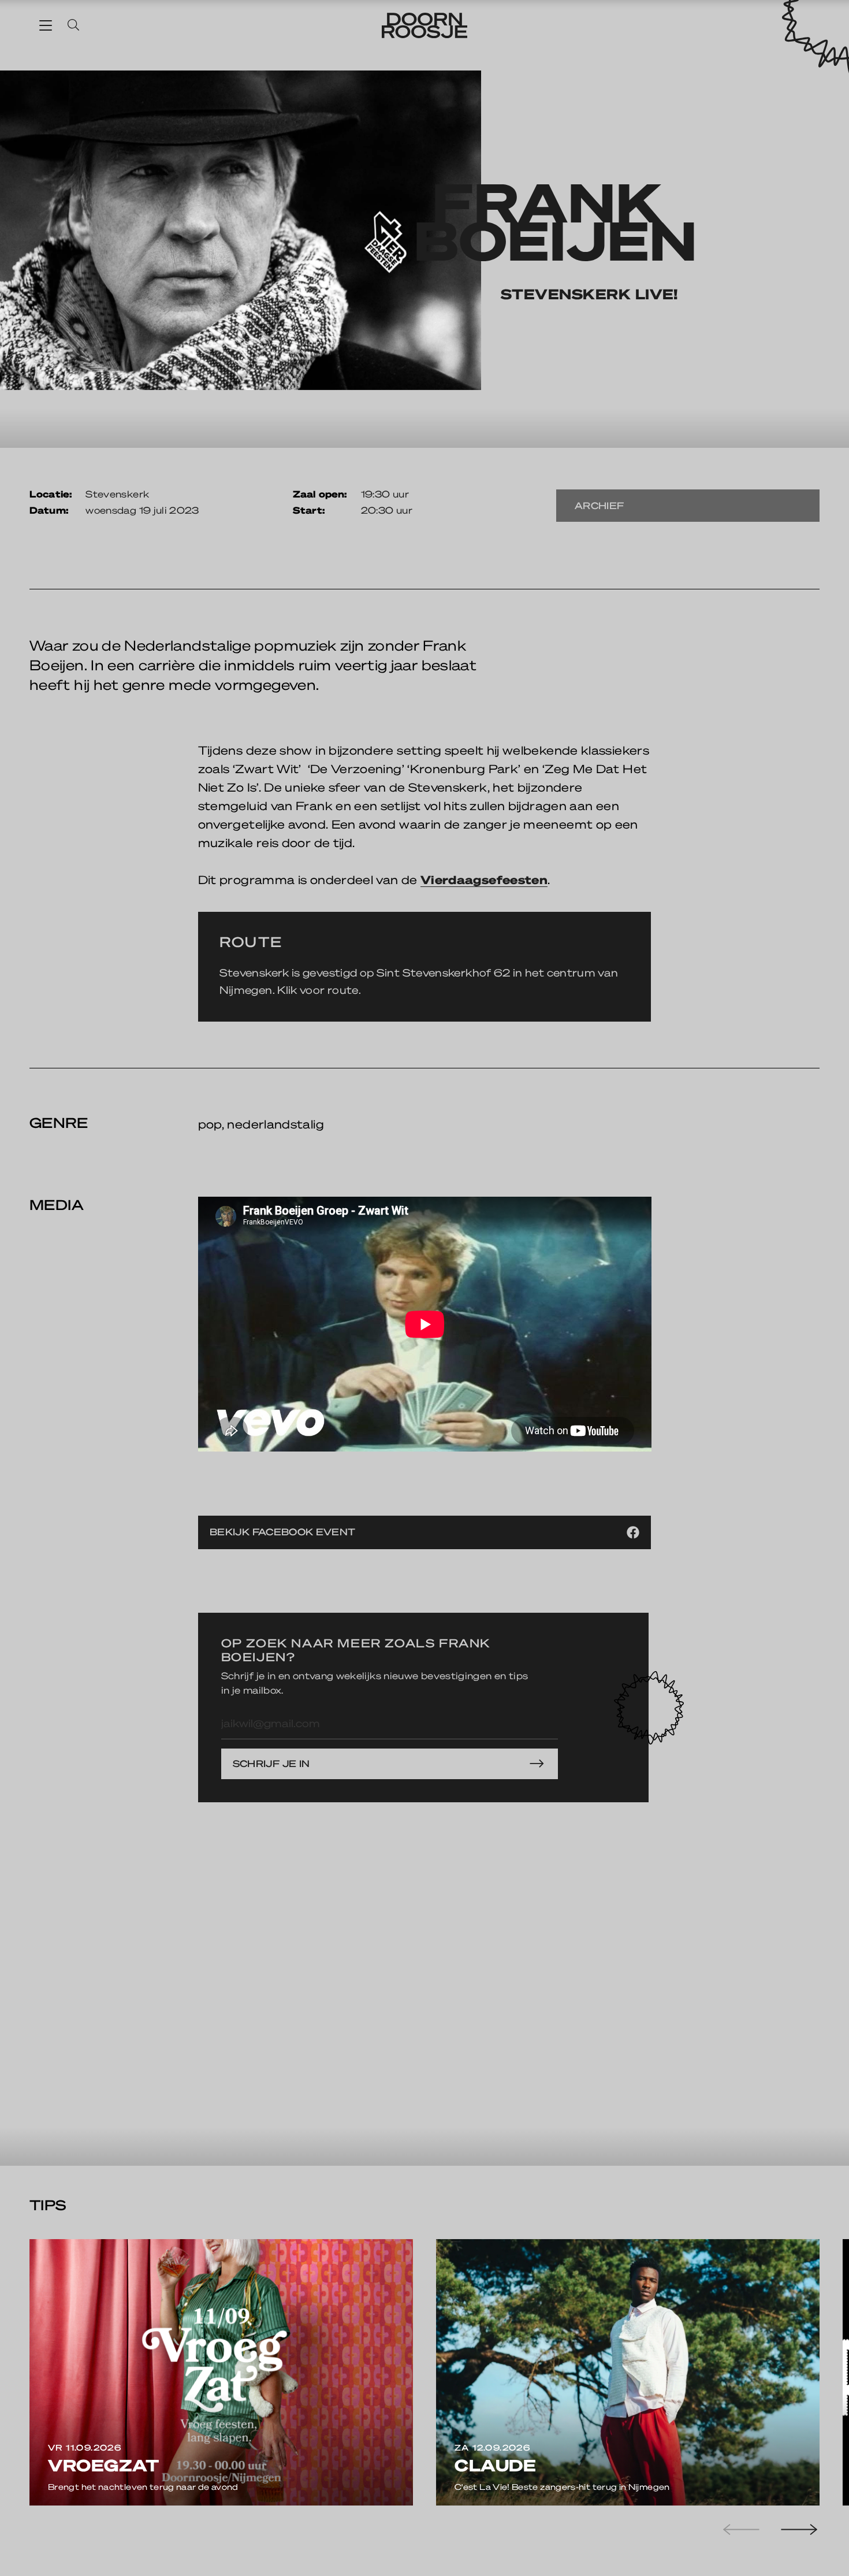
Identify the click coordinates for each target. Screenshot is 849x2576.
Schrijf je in (271, 1763)
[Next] (798, 2530)
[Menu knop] (46, 25)
